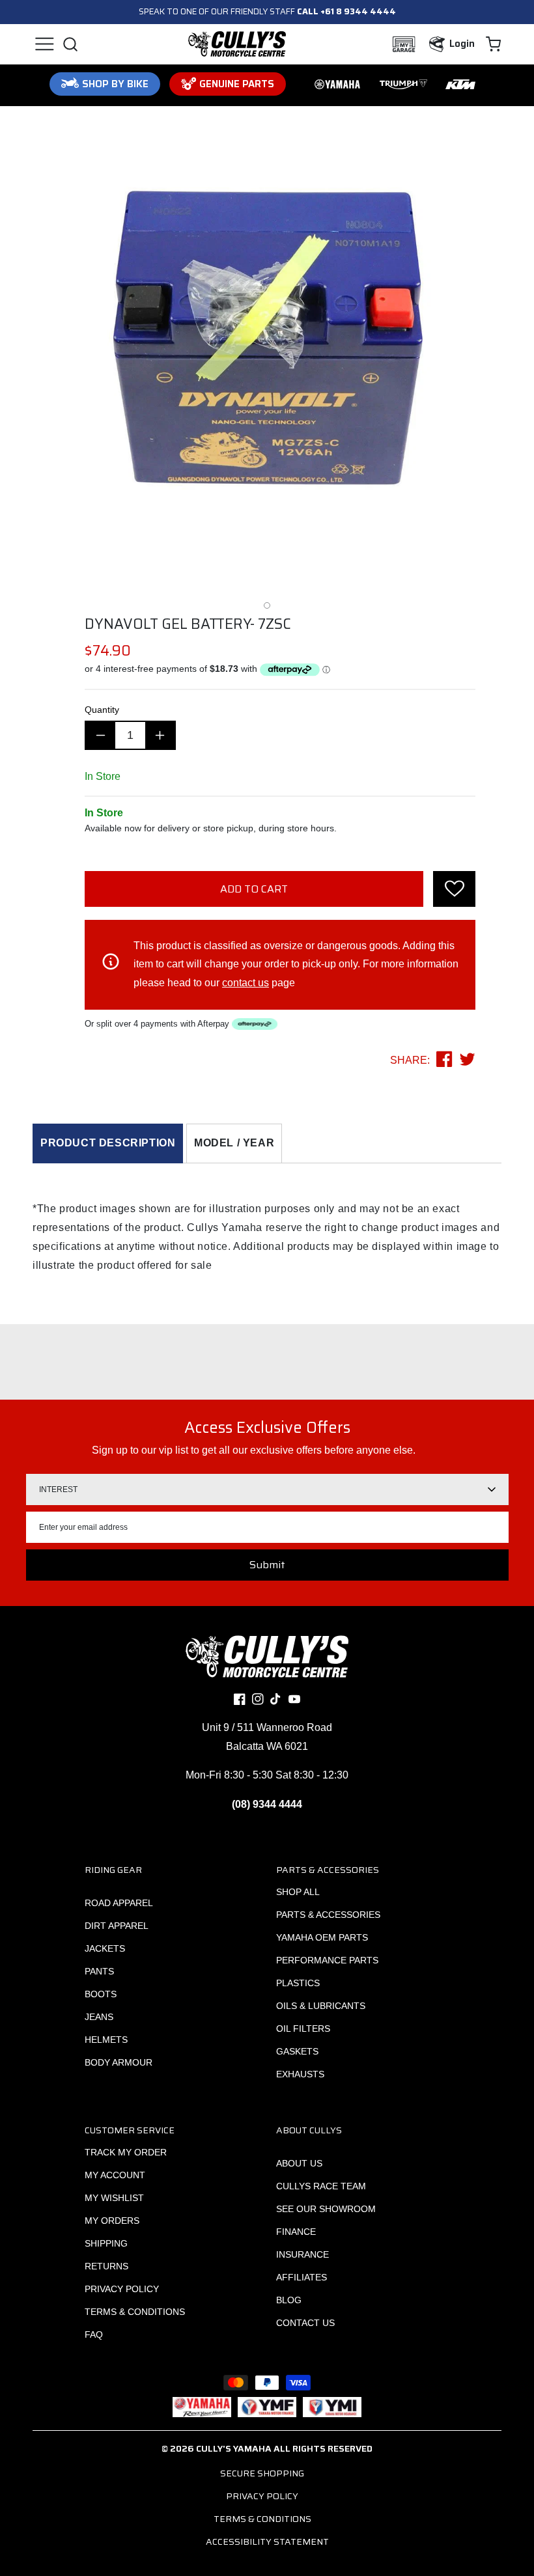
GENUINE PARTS (237, 84)
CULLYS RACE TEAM (321, 2186)
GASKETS (297, 2051)
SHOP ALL (298, 1892)
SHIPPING (106, 2243)
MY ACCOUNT (115, 2175)
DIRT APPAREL (117, 1926)
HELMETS (106, 2040)
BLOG (289, 2300)
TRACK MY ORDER (126, 2152)
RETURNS (106, 2266)
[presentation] (454, 889)
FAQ (94, 2334)
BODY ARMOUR (119, 2062)
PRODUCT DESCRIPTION (108, 1143)
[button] (44, 44)
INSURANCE (302, 2254)
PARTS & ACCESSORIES (328, 1915)
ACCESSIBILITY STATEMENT (267, 2541)
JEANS (99, 2017)
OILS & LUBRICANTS (321, 2006)
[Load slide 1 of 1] (267, 605)
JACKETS (105, 1948)
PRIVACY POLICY (122, 2289)
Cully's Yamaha (234, 2448)
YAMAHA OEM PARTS (322, 1937)
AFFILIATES (302, 2277)
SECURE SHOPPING (262, 2473)
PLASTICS (298, 1983)
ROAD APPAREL (119, 1903)
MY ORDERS (112, 2221)
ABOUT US (299, 2163)
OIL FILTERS (303, 2029)
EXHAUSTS (300, 2074)
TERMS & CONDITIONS (135, 2312)
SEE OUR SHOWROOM (326, 2209)
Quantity (102, 710)
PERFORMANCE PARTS (327, 1960)
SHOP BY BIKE (115, 84)
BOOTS (101, 1994)
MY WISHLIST (114, 2198)
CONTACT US (305, 2323)
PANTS (99, 1971)
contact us (246, 983)
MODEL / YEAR (234, 1143)
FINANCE (296, 2232)
